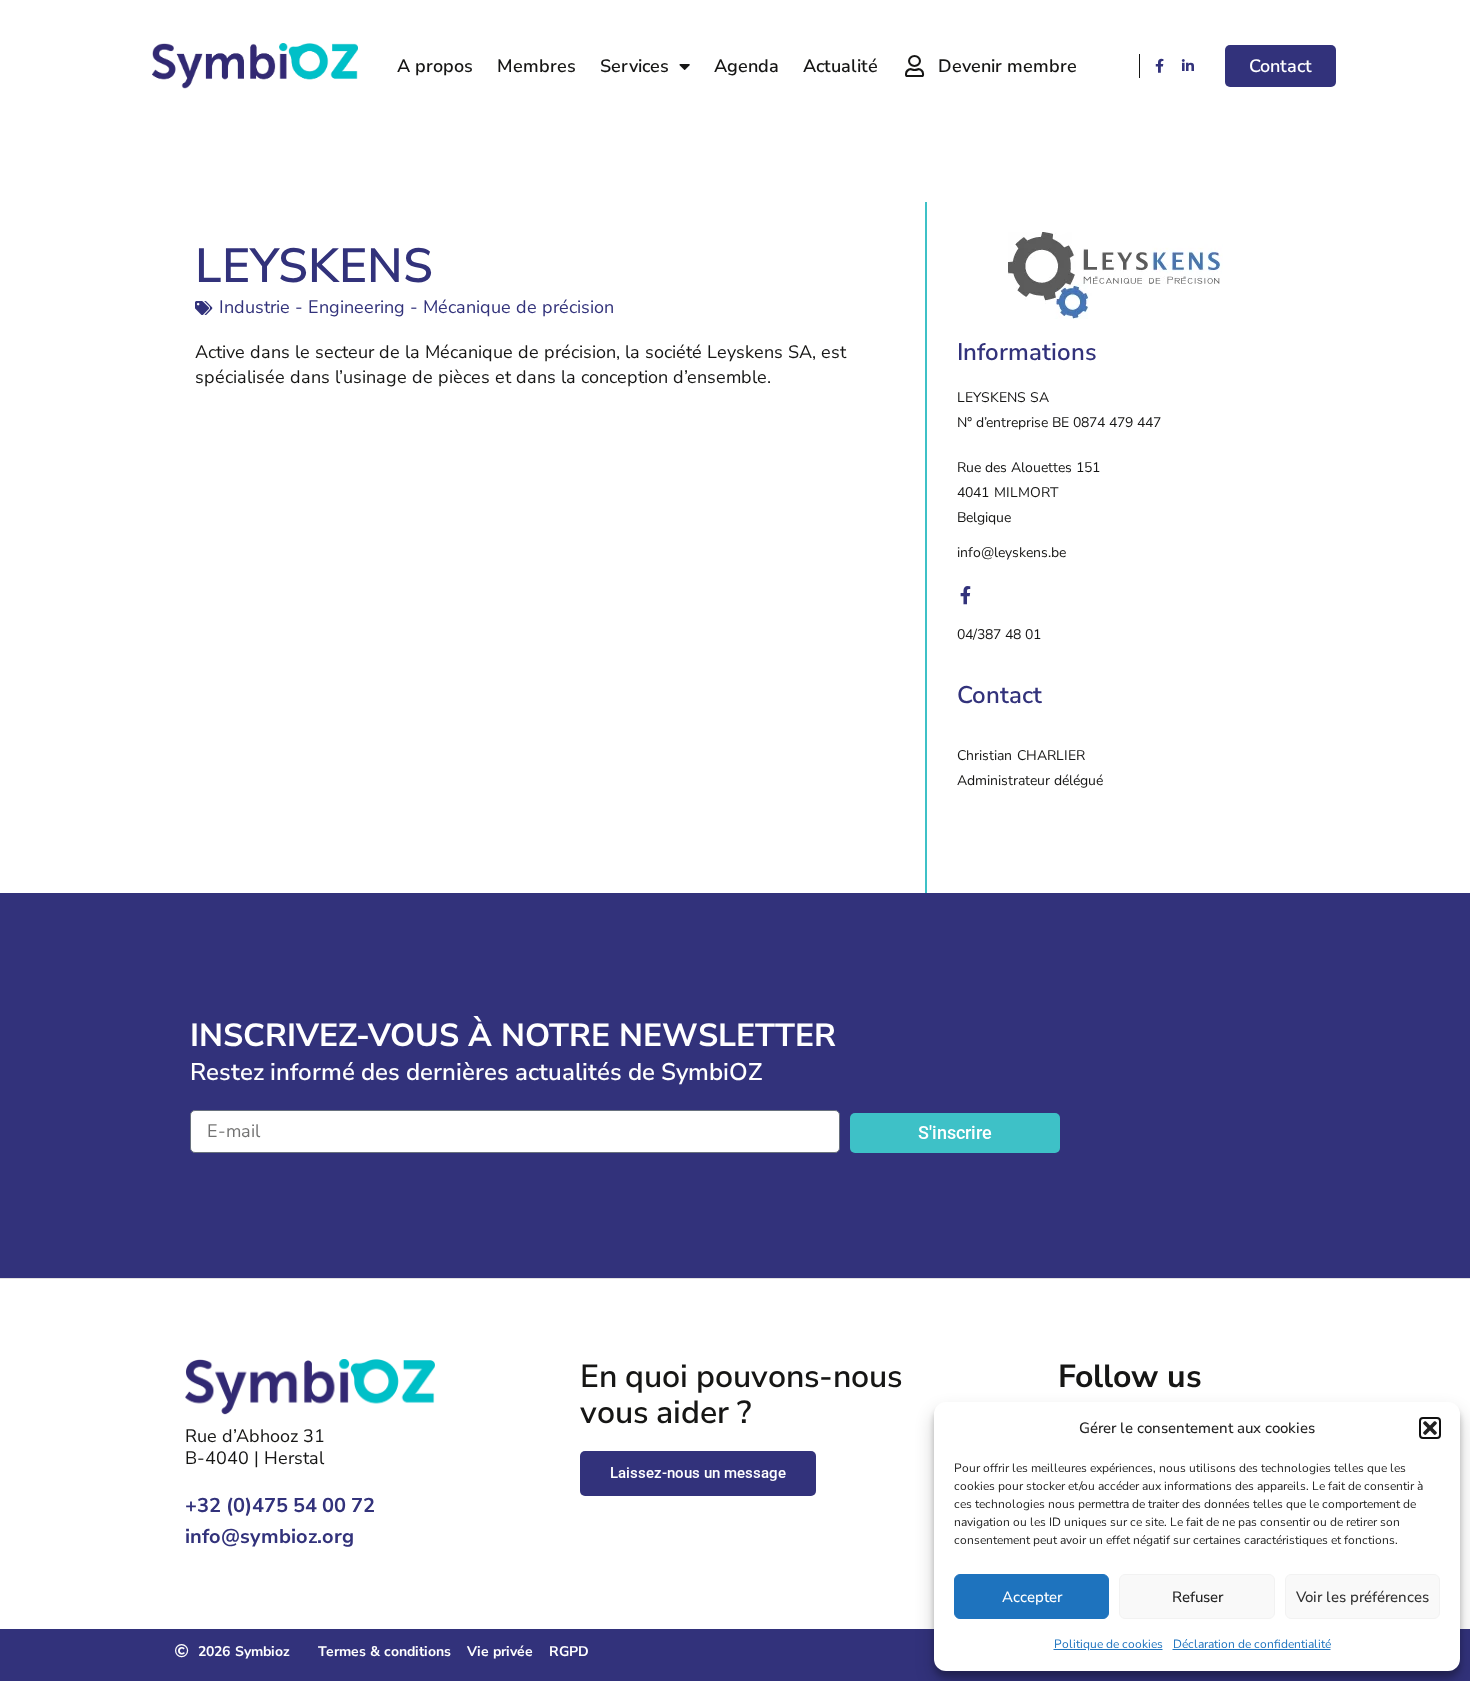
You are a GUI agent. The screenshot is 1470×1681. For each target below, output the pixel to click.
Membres (536, 66)
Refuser (1197, 1597)
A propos (435, 66)
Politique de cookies (1108, 1644)
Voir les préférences (1362, 1597)
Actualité (840, 66)
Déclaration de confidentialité (1252, 1644)
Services (634, 66)
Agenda (746, 66)
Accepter (1032, 1597)
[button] (1430, 1428)
